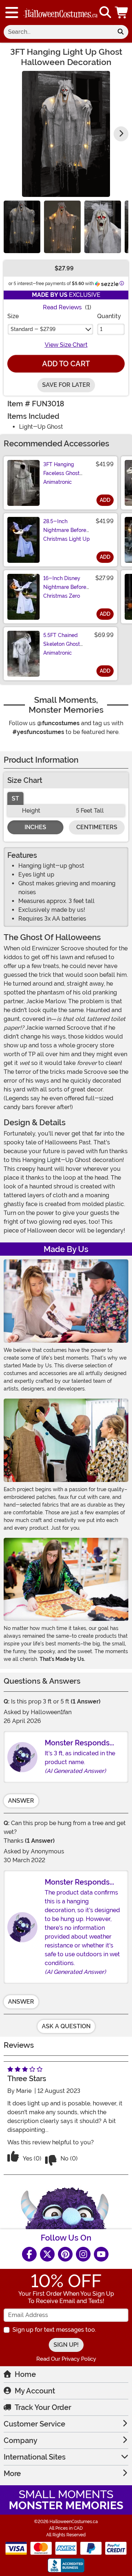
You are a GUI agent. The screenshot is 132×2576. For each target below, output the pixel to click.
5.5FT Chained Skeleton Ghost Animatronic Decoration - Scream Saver (62, 653)
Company (21, 2440)
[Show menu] (12, 12)
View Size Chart (66, 345)
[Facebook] (29, 2254)
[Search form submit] (121, 32)
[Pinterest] (65, 2254)
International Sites (35, 2457)
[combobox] (58, 32)
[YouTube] (101, 2254)
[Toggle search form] (105, 13)
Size (13, 316)
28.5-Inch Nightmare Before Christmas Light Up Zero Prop (67, 535)
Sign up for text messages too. (54, 2330)
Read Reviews (62, 307)
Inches (35, 827)
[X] (47, 2254)
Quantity (109, 316)
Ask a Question (66, 2026)
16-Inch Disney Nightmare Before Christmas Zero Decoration (65, 591)
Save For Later (66, 385)
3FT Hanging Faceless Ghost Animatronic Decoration (61, 478)
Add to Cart (66, 364)
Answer (21, 1801)
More (12, 2474)
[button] (122, 12)
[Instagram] (83, 2254)
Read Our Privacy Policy (66, 2359)
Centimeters (97, 827)
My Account (35, 2391)
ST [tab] (15, 798)
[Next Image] (121, 134)
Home (25, 2374)
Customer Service (34, 2424)
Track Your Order (43, 2407)
